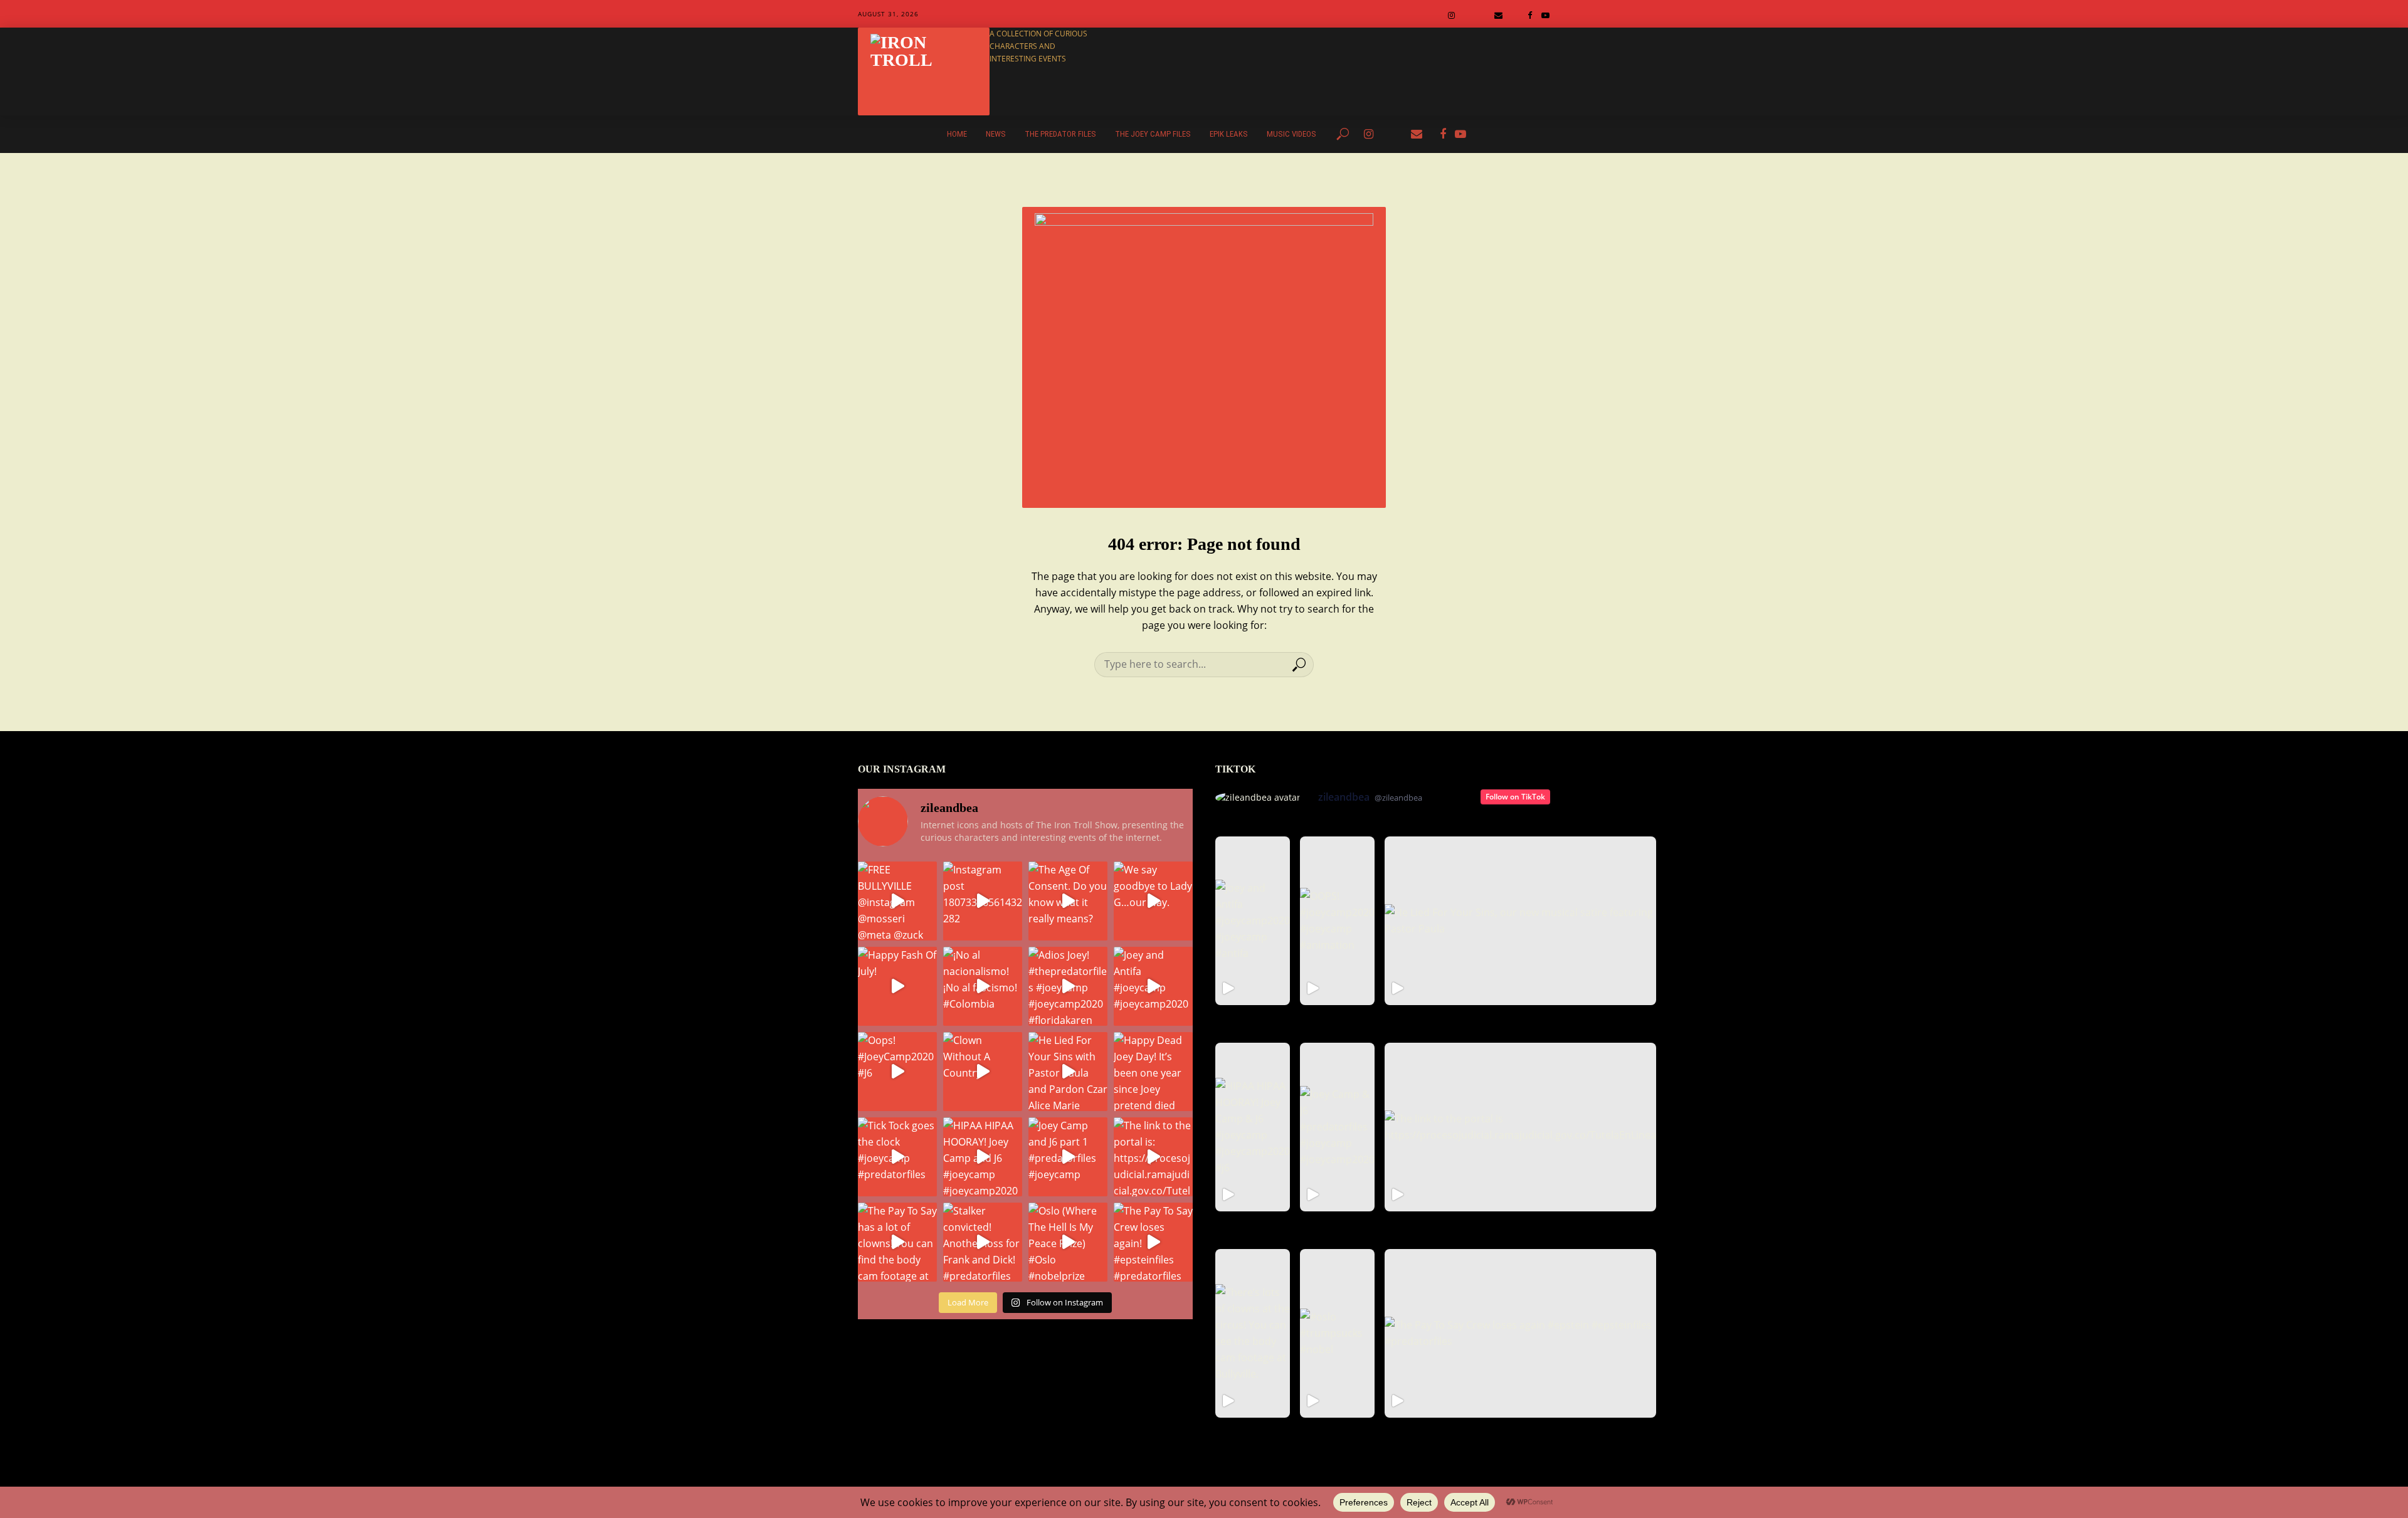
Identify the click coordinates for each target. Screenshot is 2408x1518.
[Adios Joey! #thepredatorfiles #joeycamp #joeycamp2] (1068, 986)
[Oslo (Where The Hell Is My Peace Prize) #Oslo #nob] (1068, 1242)
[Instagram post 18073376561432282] (983, 901)
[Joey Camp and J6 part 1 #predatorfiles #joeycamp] (1068, 1157)
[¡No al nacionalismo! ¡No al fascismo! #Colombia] (983, 986)
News (996, 134)
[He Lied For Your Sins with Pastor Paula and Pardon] (1068, 1072)
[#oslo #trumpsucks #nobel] (1337, 1333)
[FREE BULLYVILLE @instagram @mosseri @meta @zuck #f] (897, 901)
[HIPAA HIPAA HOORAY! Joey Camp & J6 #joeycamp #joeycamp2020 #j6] (1253, 1127)
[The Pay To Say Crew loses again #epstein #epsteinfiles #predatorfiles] (1520, 1333)
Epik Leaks (1229, 134)
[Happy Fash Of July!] (897, 986)
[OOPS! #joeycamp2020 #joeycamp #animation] (1337, 921)
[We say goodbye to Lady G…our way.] (1153, 901)
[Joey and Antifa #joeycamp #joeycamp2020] (1153, 986)
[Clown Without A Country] (983, 1072)
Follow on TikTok (1515, 797)
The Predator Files (1060, 134)
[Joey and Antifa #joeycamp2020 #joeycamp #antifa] (1253, 921)
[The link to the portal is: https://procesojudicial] (1153, 1157)
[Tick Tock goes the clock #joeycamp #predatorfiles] (897, 1157)
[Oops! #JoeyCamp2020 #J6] (897, 1072)
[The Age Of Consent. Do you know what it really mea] (1068, 901)
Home (957, 134)
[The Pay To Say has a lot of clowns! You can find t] (897, 1242)
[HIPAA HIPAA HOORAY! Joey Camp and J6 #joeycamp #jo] (983, 1157)
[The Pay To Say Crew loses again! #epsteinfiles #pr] (1153, 1242)
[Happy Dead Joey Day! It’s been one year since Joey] (1153, 1072)
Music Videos (1291, 134)
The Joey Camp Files (1153, 134)
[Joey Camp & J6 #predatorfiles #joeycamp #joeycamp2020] (1337, 1127)
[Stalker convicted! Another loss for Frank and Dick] (983, 1242)
